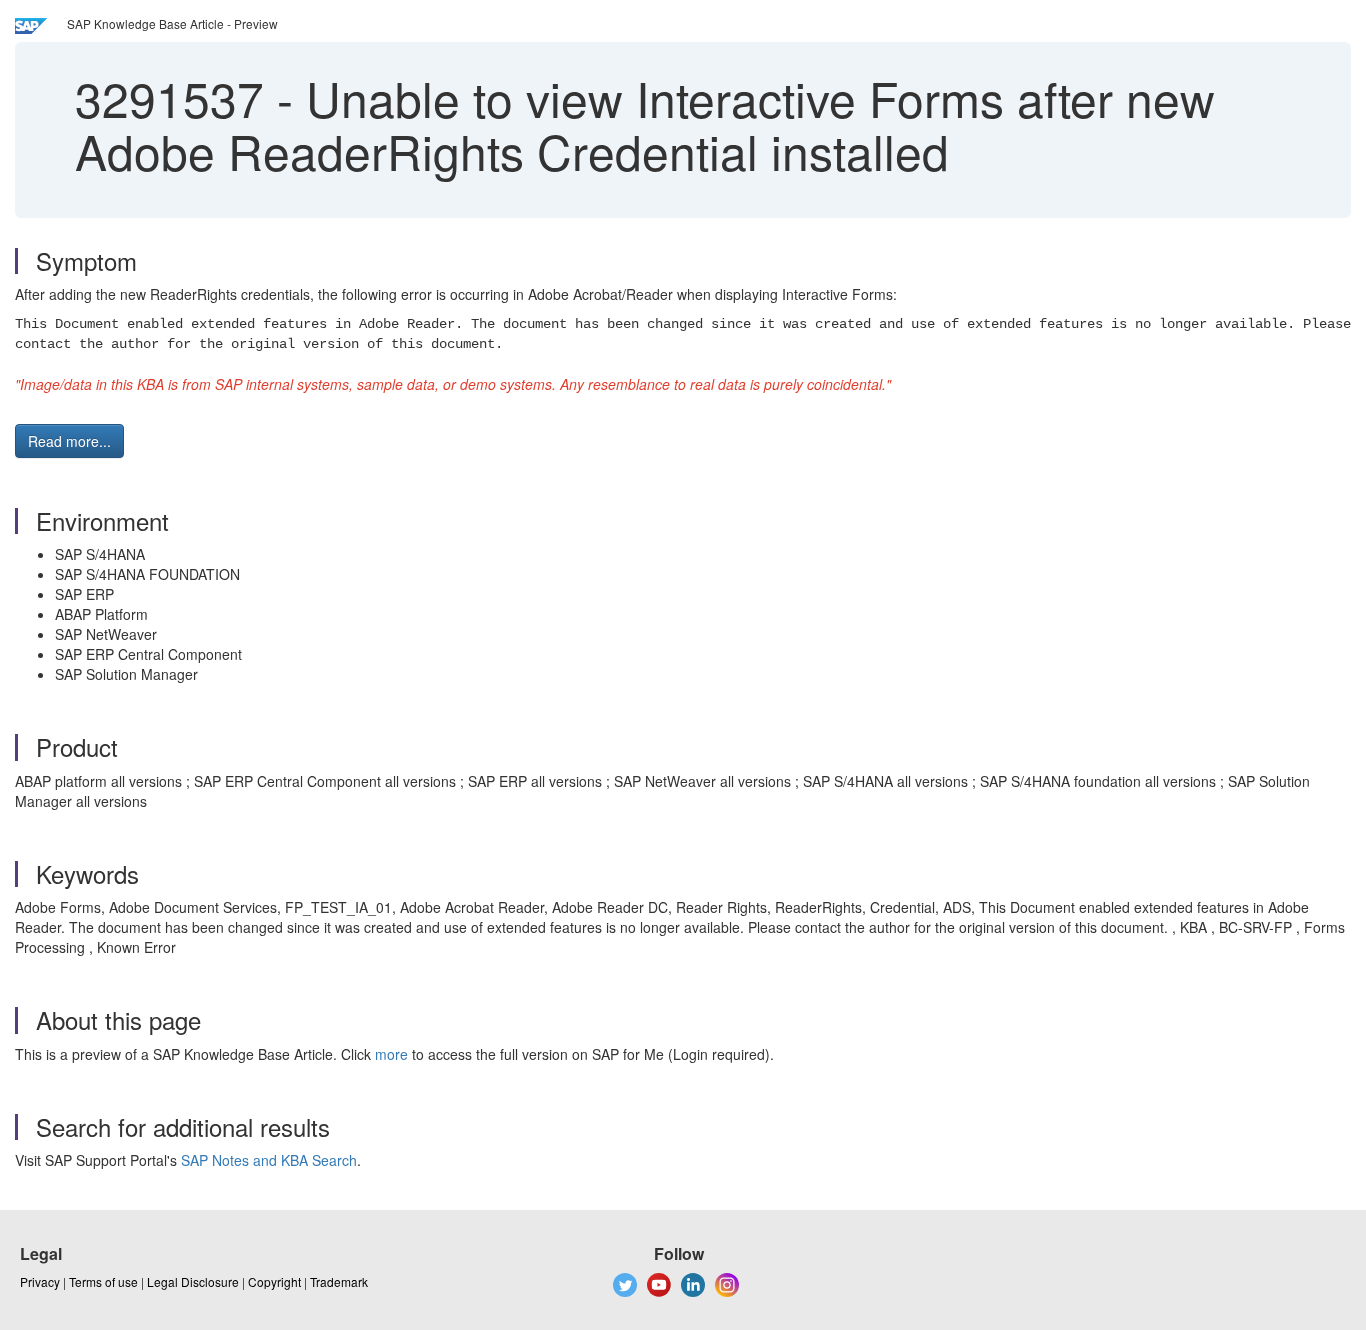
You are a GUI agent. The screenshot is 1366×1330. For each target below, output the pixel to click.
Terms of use (103, 1281)
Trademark (339, 1281)
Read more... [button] (69, 441)
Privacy (40, 1281)
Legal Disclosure (193, 1281)
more (391, 1054)
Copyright (274, 1281)
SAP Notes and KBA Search (269, 1160)
